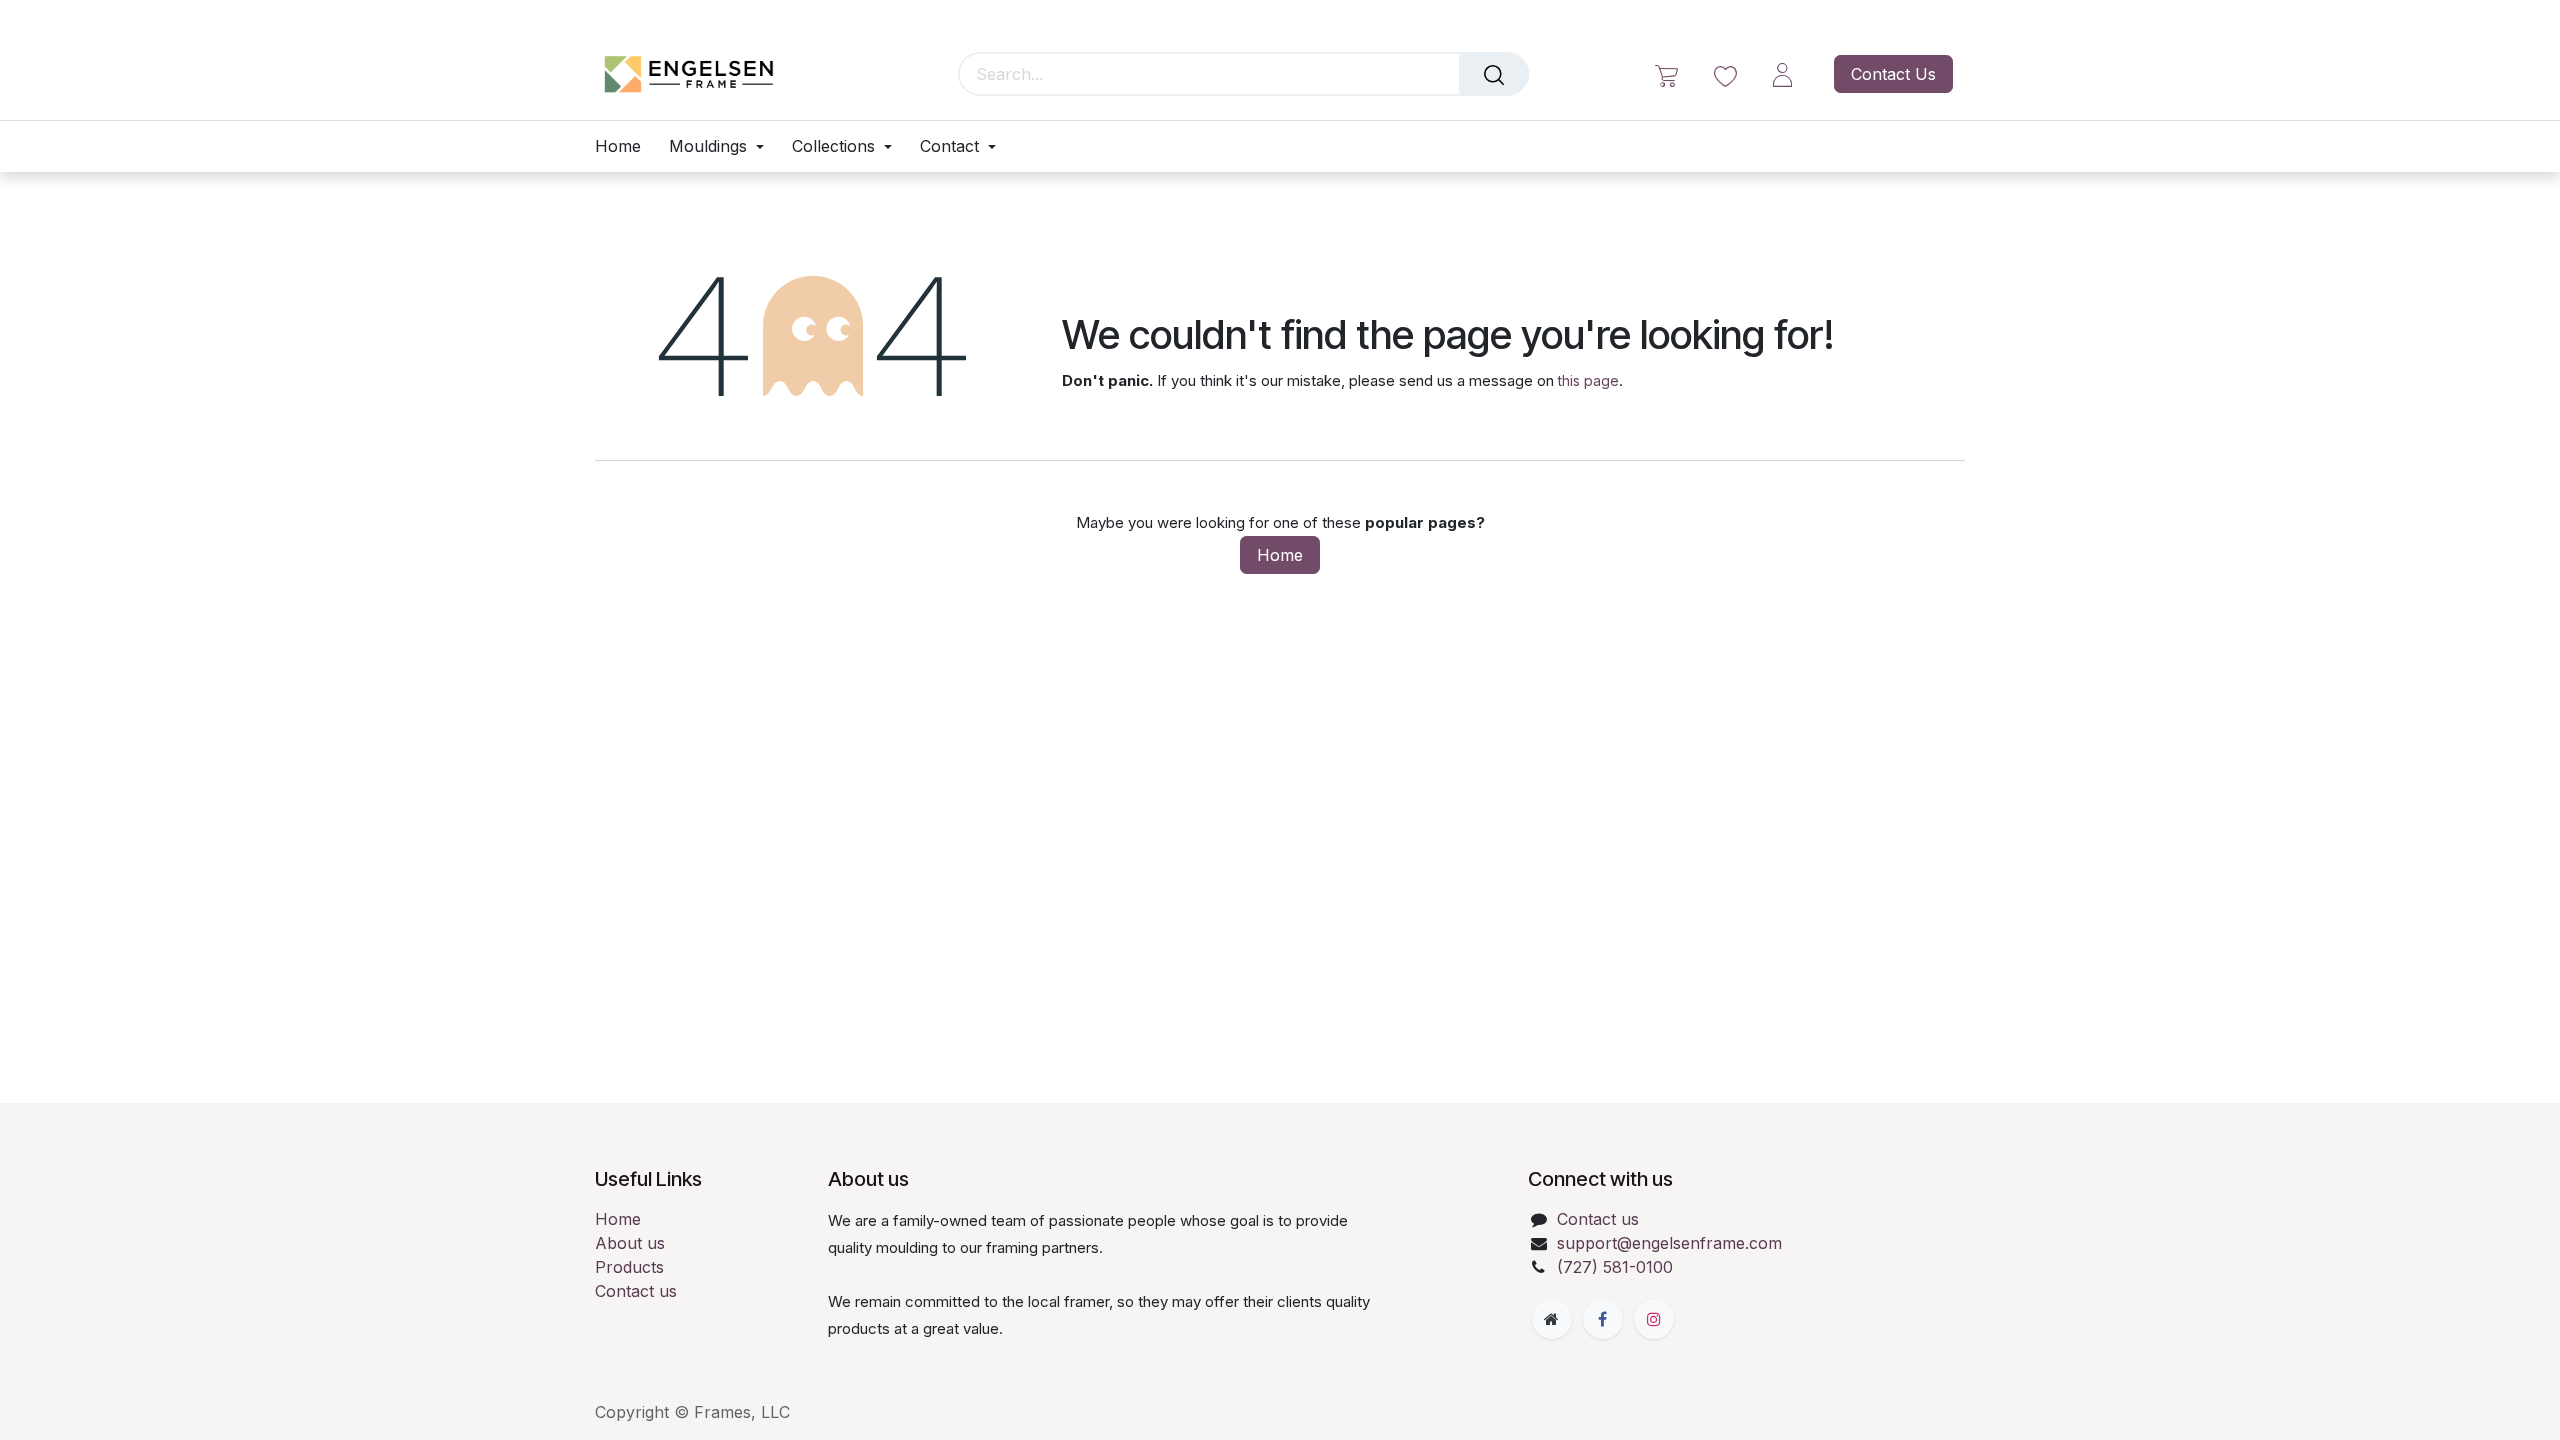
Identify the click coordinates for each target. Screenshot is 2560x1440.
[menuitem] (625, 146)
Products (629, 1267)
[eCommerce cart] (1666, 74)
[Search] (1494, 74)
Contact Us (1893, 74)
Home (1280, 555)
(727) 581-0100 (1615, 1267)
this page (1588, 380)
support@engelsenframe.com (1669, 1243)
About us (630, 1243)
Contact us (636, 1291)
